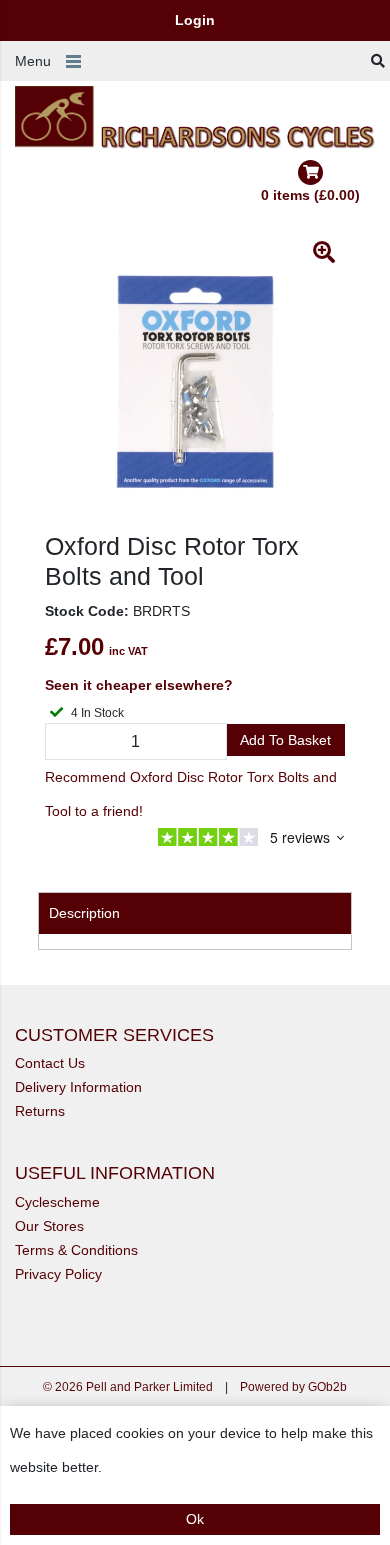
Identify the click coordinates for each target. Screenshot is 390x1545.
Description (84, 913)
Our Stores (49, 1226)
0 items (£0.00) (310, 195)
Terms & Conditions (76, 1250)
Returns (40, 1111)
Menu (33, 61)
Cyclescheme (57, 1202)
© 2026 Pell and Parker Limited (128, 1387)
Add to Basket (285, 740)
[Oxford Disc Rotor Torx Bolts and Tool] (195, 381)
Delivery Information (78, 1087)
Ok (195, 1519)
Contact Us (50, 1063)
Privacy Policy (58, 1274)
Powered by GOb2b (293, 1387)
